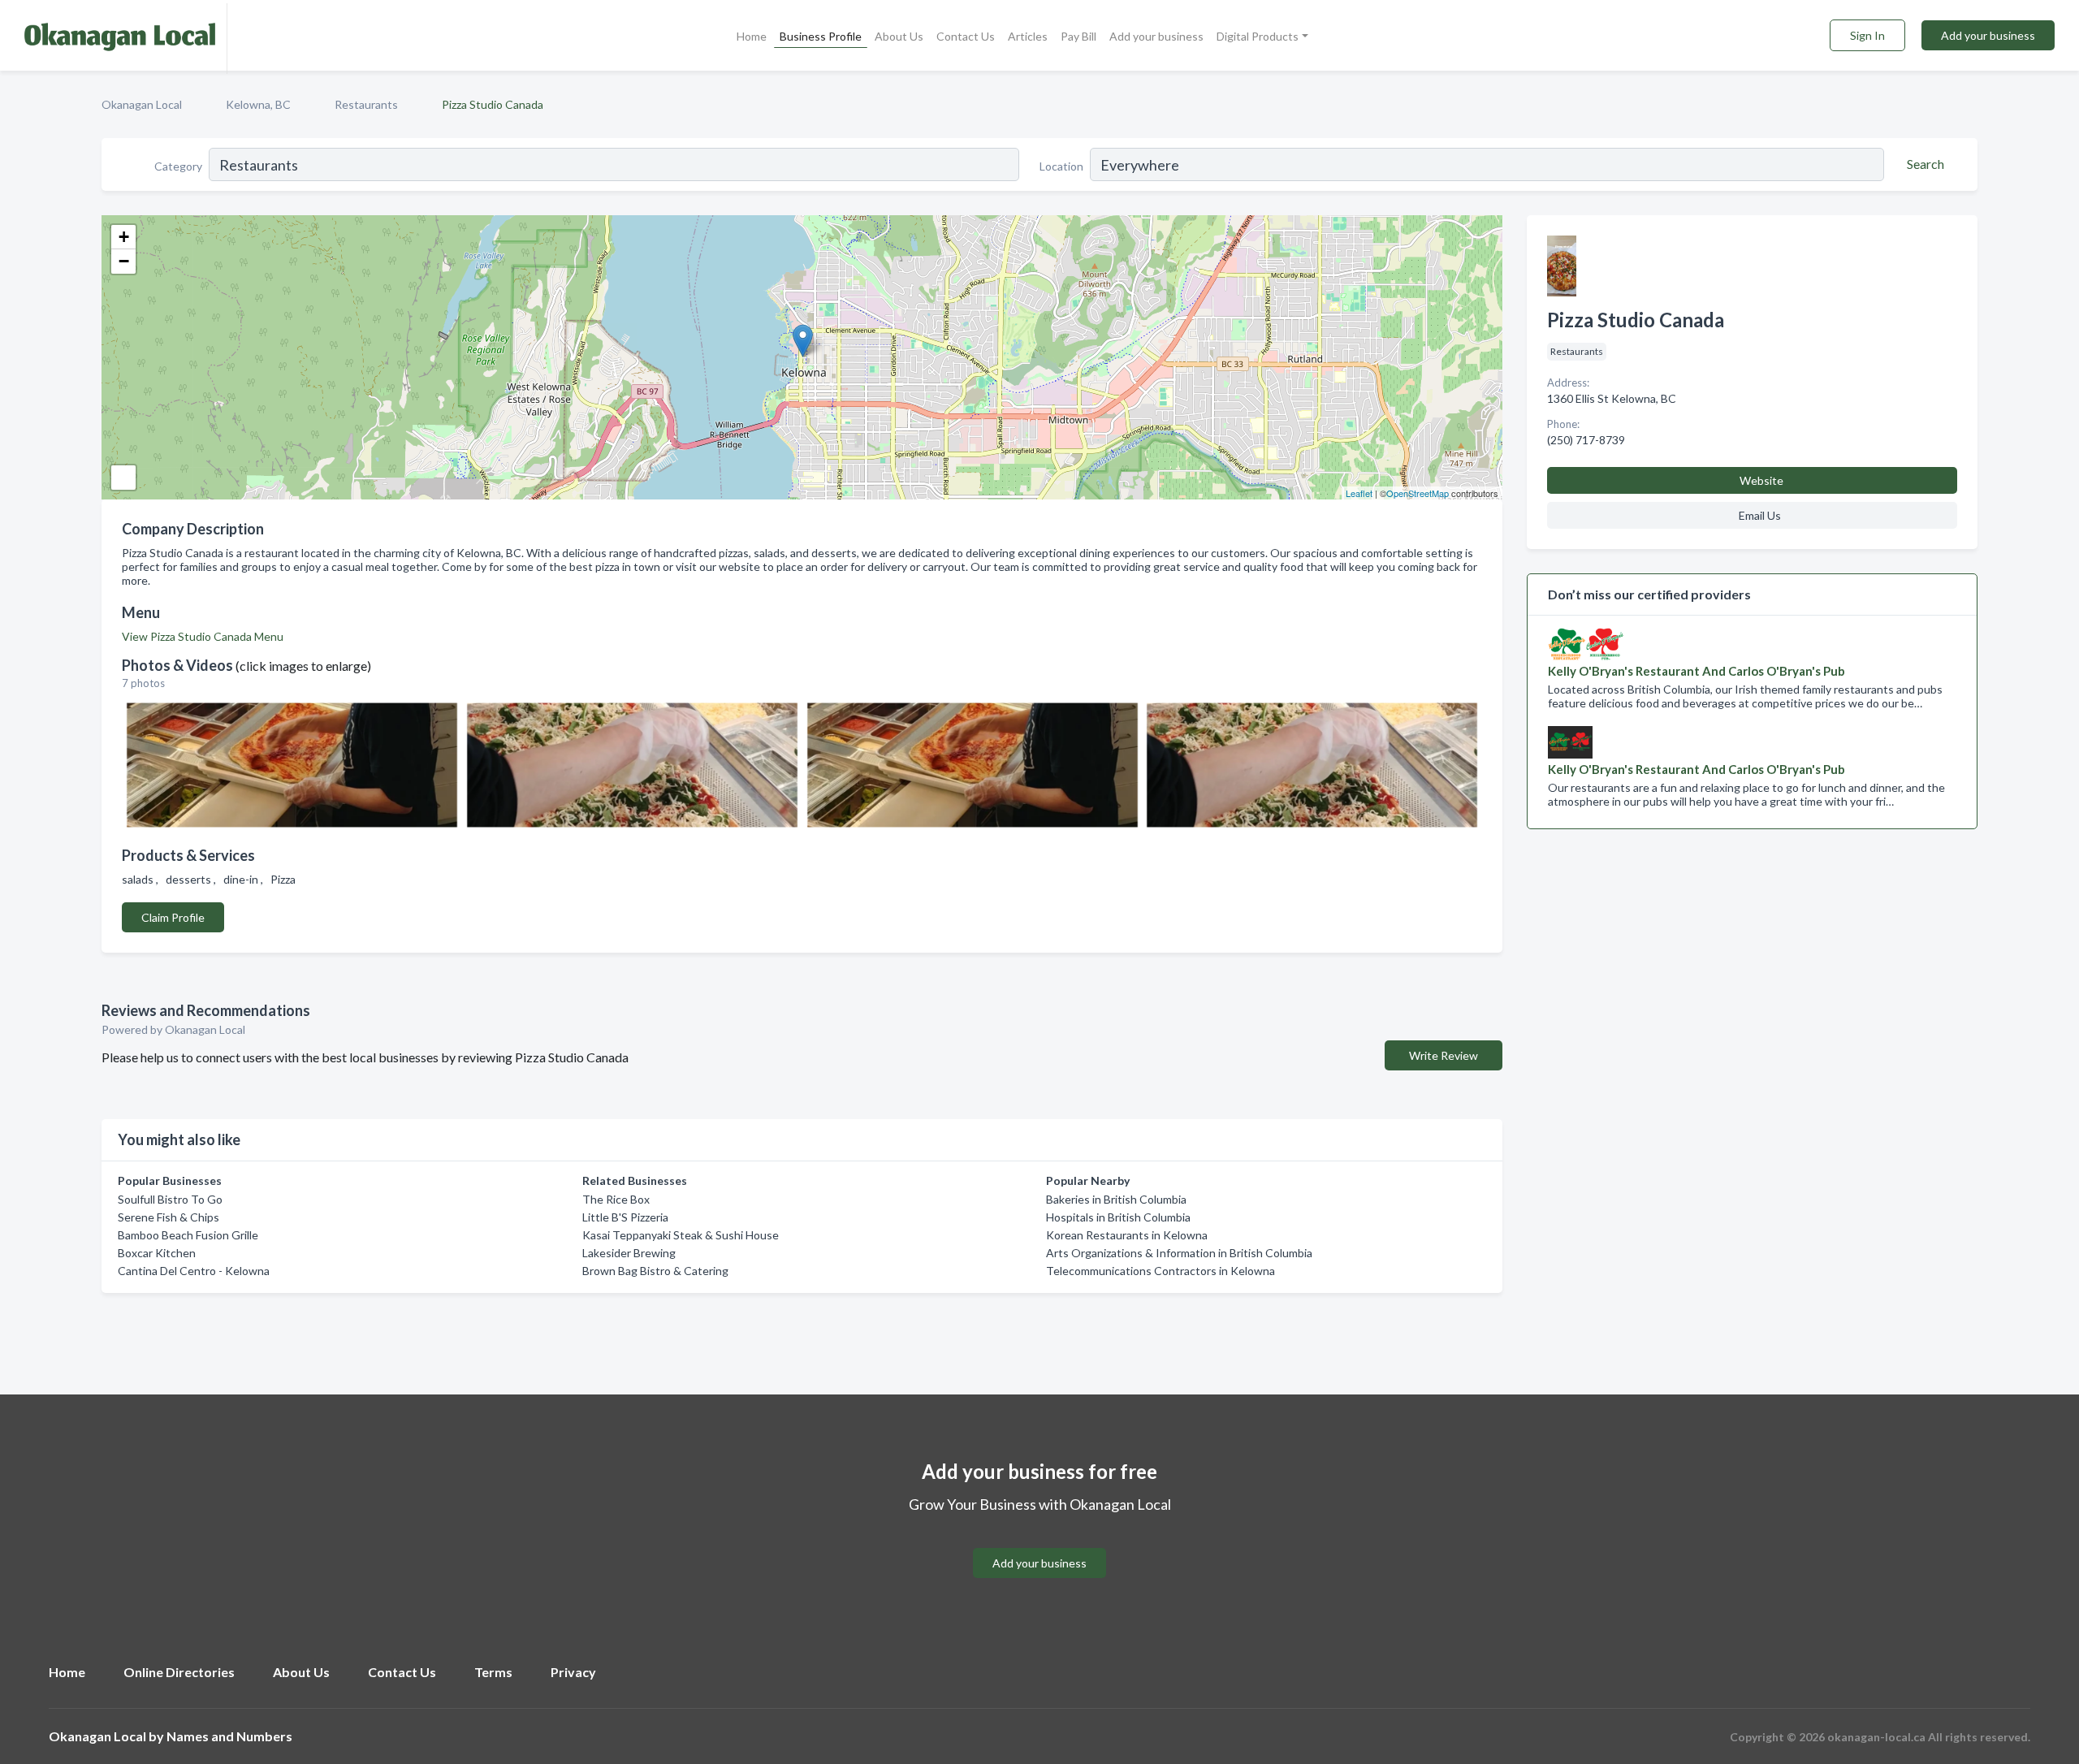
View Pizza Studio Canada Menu (203, 636)
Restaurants (366, 104)
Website (1761, 480)
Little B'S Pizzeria (625, 1217)
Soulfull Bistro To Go (170, 1199)
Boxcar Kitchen (157, 1253)
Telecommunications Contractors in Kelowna (1161, 1271)
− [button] (124, 261)
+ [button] (124, 237)
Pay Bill (1078, 36)
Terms (493, 1672)
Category (178, 166)
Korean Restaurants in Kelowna (1127, 1235)
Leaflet (1359, 493)
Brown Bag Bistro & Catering (655, 1271)
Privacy (573, 1672)
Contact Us (966, 36)
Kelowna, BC (258, 104)
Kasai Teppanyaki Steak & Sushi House (681, 1235)
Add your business (1156, 36)
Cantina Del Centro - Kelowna (194, 1271)
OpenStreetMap (1418, 493)
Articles (1028, 36)
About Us (899, 36)
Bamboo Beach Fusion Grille (188, 1235)
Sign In (1867, 35)
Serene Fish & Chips (169, 1217)
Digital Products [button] (1258, 36)
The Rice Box (616, 1199)
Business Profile (821, 36)
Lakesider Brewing (629, 1253)
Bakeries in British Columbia (1116, 1199)
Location (1061, 166)
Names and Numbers (229, 1736)
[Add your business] (1039, 1543)
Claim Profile (173, 917)
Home (752, 36)
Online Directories (179, 1672)
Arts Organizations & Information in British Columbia (1179, 1253)
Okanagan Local (142, 104)
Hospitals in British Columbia (1118, 1217)
